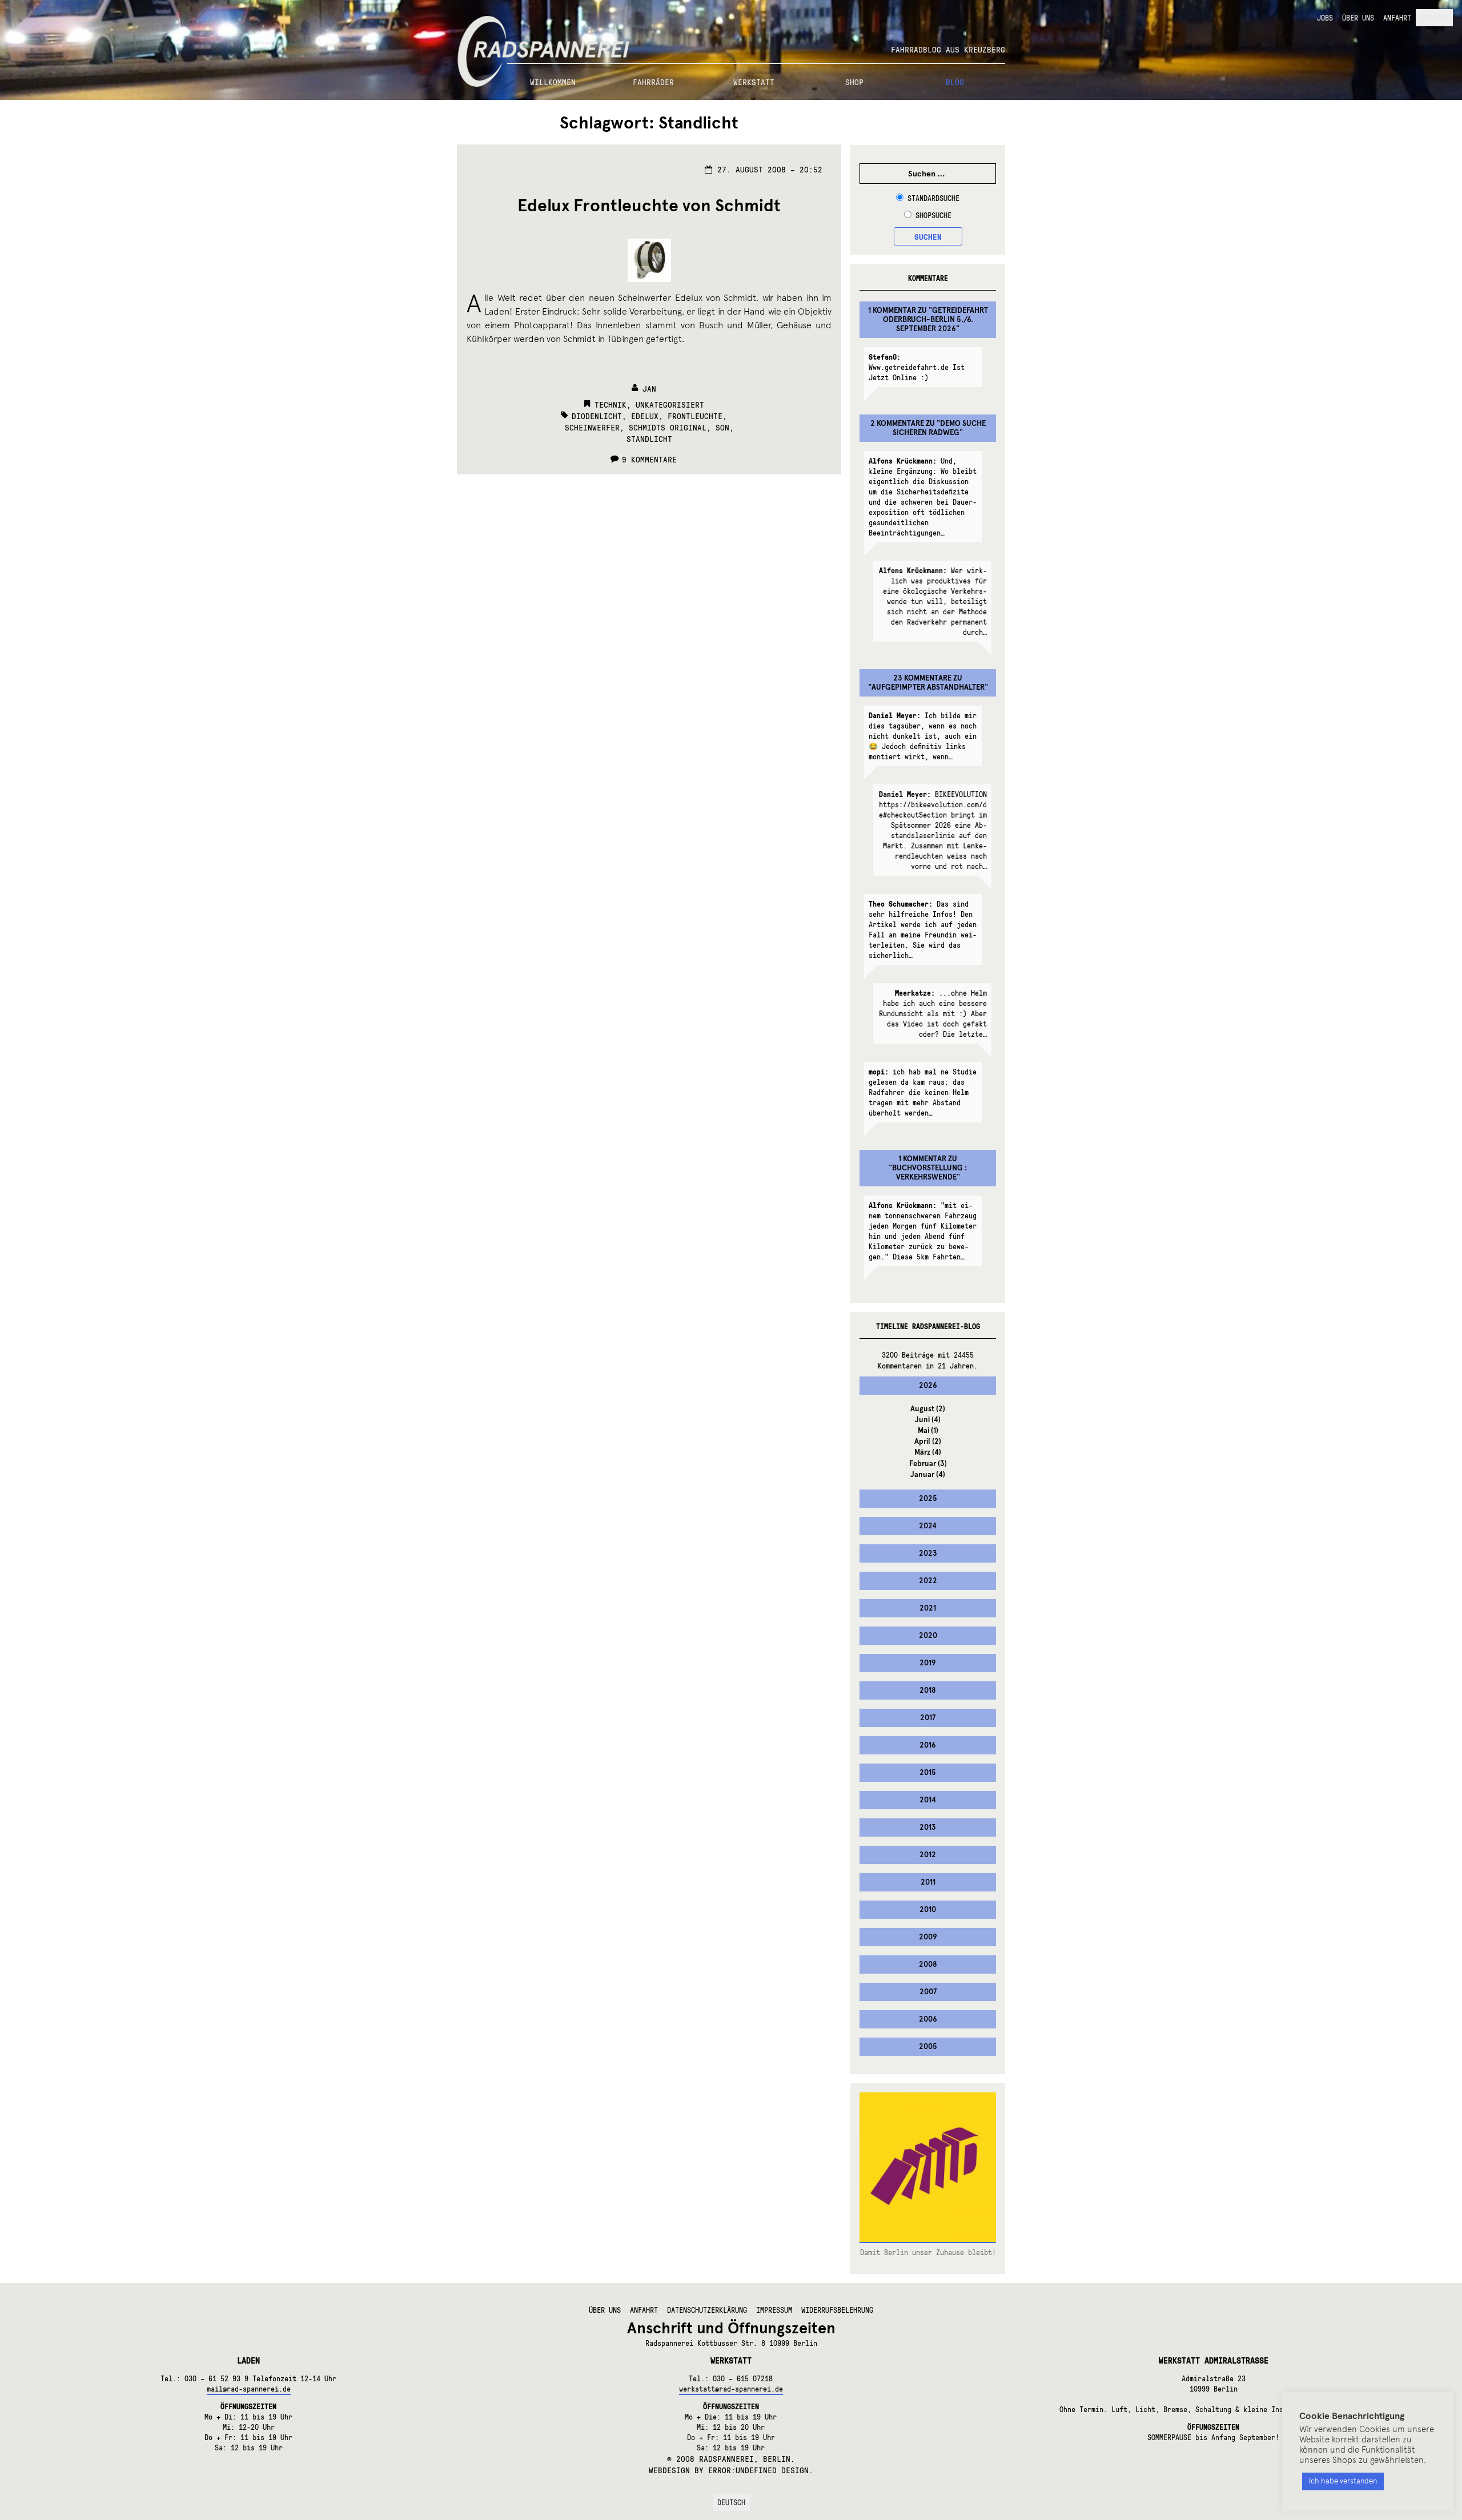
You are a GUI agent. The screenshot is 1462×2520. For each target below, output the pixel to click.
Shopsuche (933, 215)
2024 (928, 1526)
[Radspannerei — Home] (731, 32)
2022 (928, 1581)
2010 (928, 1910)
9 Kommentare (649, 459)
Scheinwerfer (592, 427)
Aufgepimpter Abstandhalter (928, 687)
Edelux (645, 416)
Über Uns (1358, 18)
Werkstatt (754, 82)
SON (722, 427)
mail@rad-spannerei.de (249, 2389)
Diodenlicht (597, 416)
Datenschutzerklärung (707, 2310)
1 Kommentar (892, 311)
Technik (610, 404)
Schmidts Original (668, 427)
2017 (928, 1718)
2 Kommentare (897, 424)
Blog (955, 82)
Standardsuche (933, 198)
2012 (928, 1855)
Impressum (774, 2310)
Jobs (1325, 18)
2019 (928, 1663)
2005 (928, 2047)
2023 (928, 1553)
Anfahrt (1397, 18)
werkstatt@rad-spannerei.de (731, 2389)
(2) (928, 1409)
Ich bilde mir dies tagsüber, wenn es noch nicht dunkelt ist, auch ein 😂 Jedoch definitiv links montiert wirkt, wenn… (923, 736)
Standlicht (649, 438)
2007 (928, 1992)
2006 (928, 2019)
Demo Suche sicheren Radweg (939, 428)
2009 (928, 1937)
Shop (854, 82)
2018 (928, 1690)
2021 (928, 1608)
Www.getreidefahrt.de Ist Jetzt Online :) (917, 367)
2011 (928, 1882)
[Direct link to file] (649, 260)
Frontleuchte (695, 416)
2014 (928, 1800)
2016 (928, 1745)
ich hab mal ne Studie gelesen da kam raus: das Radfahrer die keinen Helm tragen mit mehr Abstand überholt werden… (923, 1092)
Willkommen (553, 82)
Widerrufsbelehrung (837, 2310)
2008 (928, 1965)
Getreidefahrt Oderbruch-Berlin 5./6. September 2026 (935, 320)
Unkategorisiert (670, 404)
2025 (928, 1499)
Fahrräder (653, 82)
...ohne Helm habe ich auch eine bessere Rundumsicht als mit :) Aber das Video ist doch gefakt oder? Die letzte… (933, 1013)
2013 (928, 1827)
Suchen (928, 236)
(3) (928, 1464)
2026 (928, 1386)
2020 (928, 1636)
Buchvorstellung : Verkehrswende (929, 1173)
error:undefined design (758, 2470)
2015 (928, 1773)
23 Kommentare (922, 678)
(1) (928, 1431)
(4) (928, 1420)
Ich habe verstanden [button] (1343, 2481)
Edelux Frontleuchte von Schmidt (649, 205)
